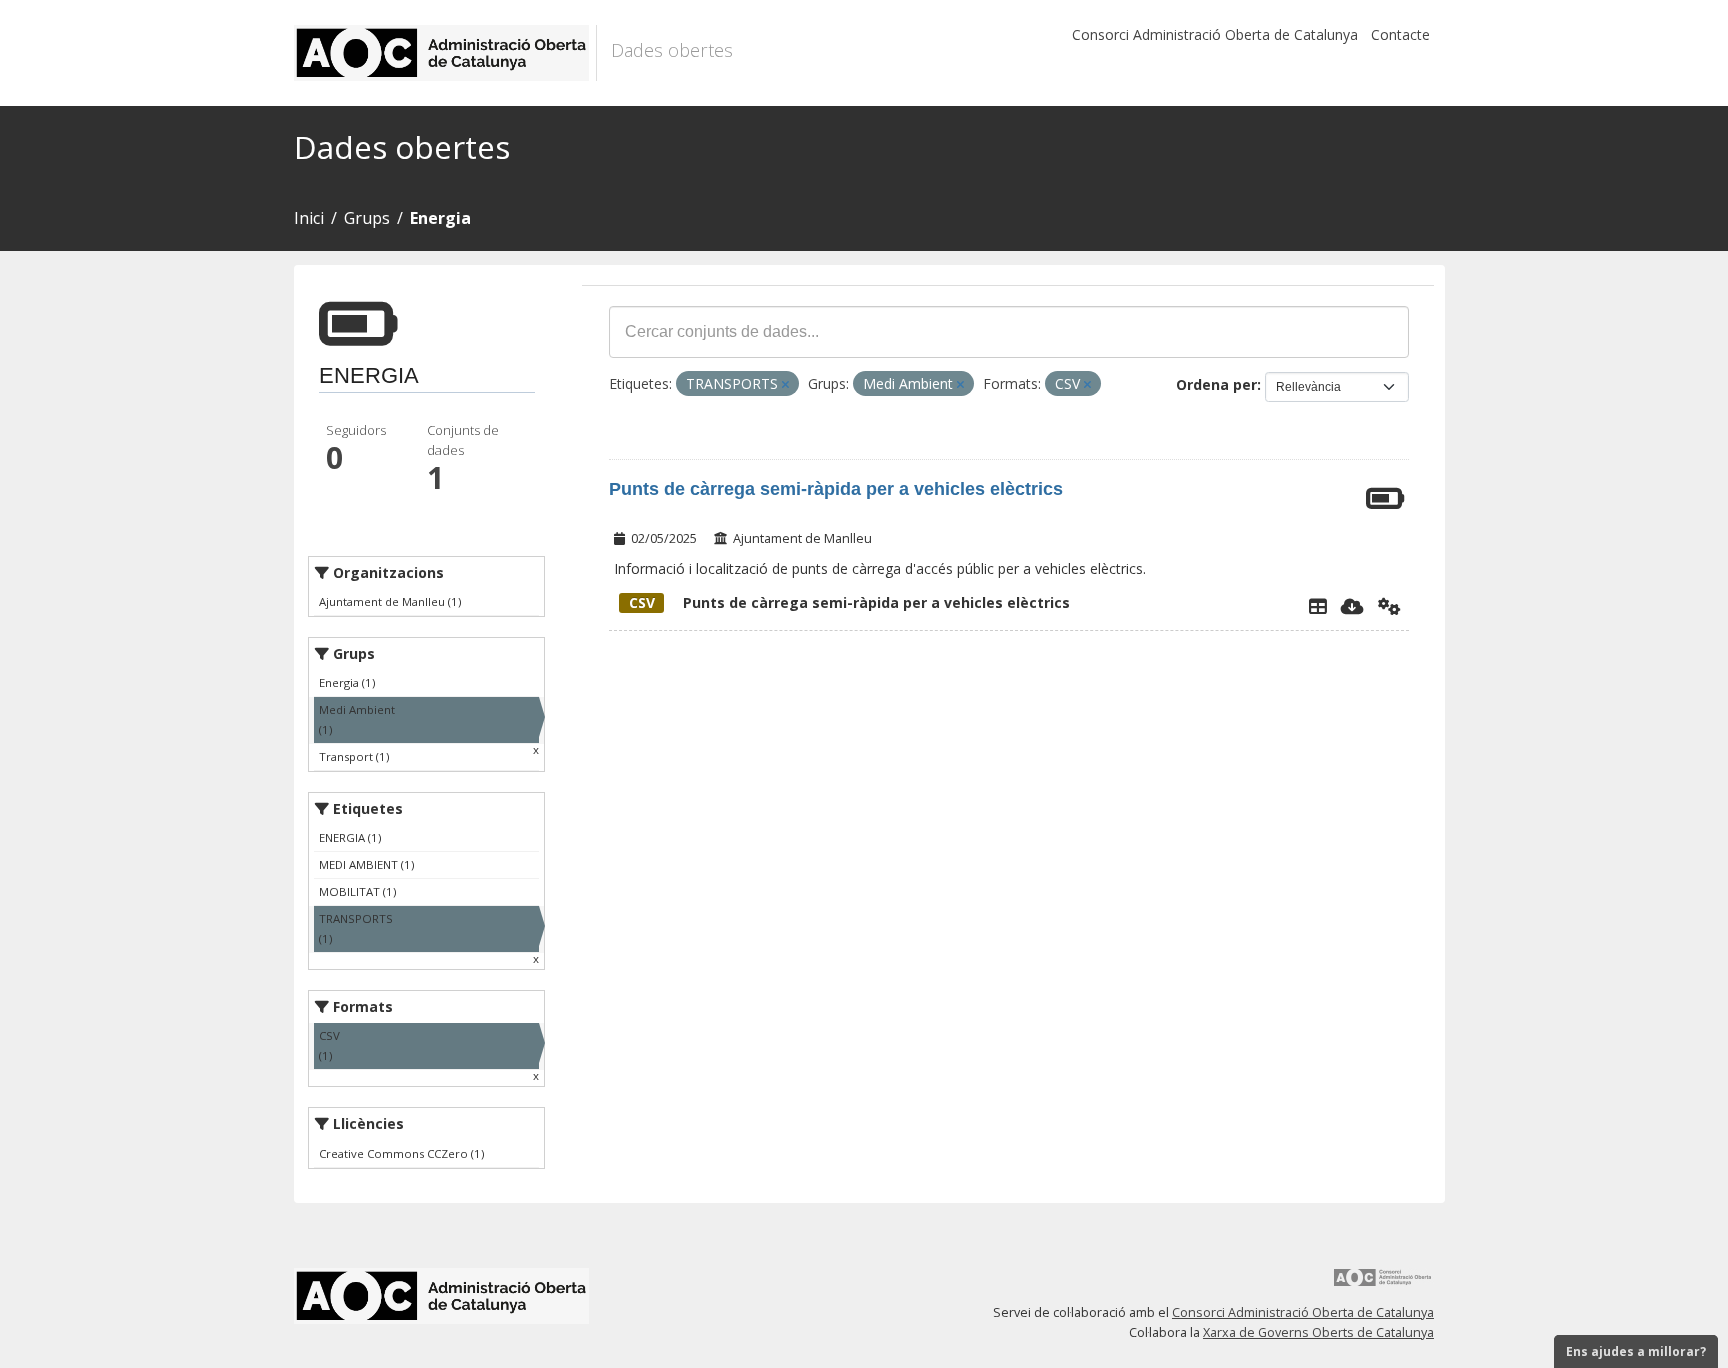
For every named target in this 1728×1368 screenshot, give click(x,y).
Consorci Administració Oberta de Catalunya (1215, 34)
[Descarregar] (1352, 606)
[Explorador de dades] (1318, 606)
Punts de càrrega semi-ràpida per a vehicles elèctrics (836, 489)
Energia (440, 218)
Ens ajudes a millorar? (1636, 1351)
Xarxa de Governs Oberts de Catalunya (1318, 1332)
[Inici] (445, 53)
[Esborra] (785, 384)
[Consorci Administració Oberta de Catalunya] (1383, 1284)
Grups (367, 218)
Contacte (1400, 34)
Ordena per (1216, 384)
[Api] (1389, 606)
